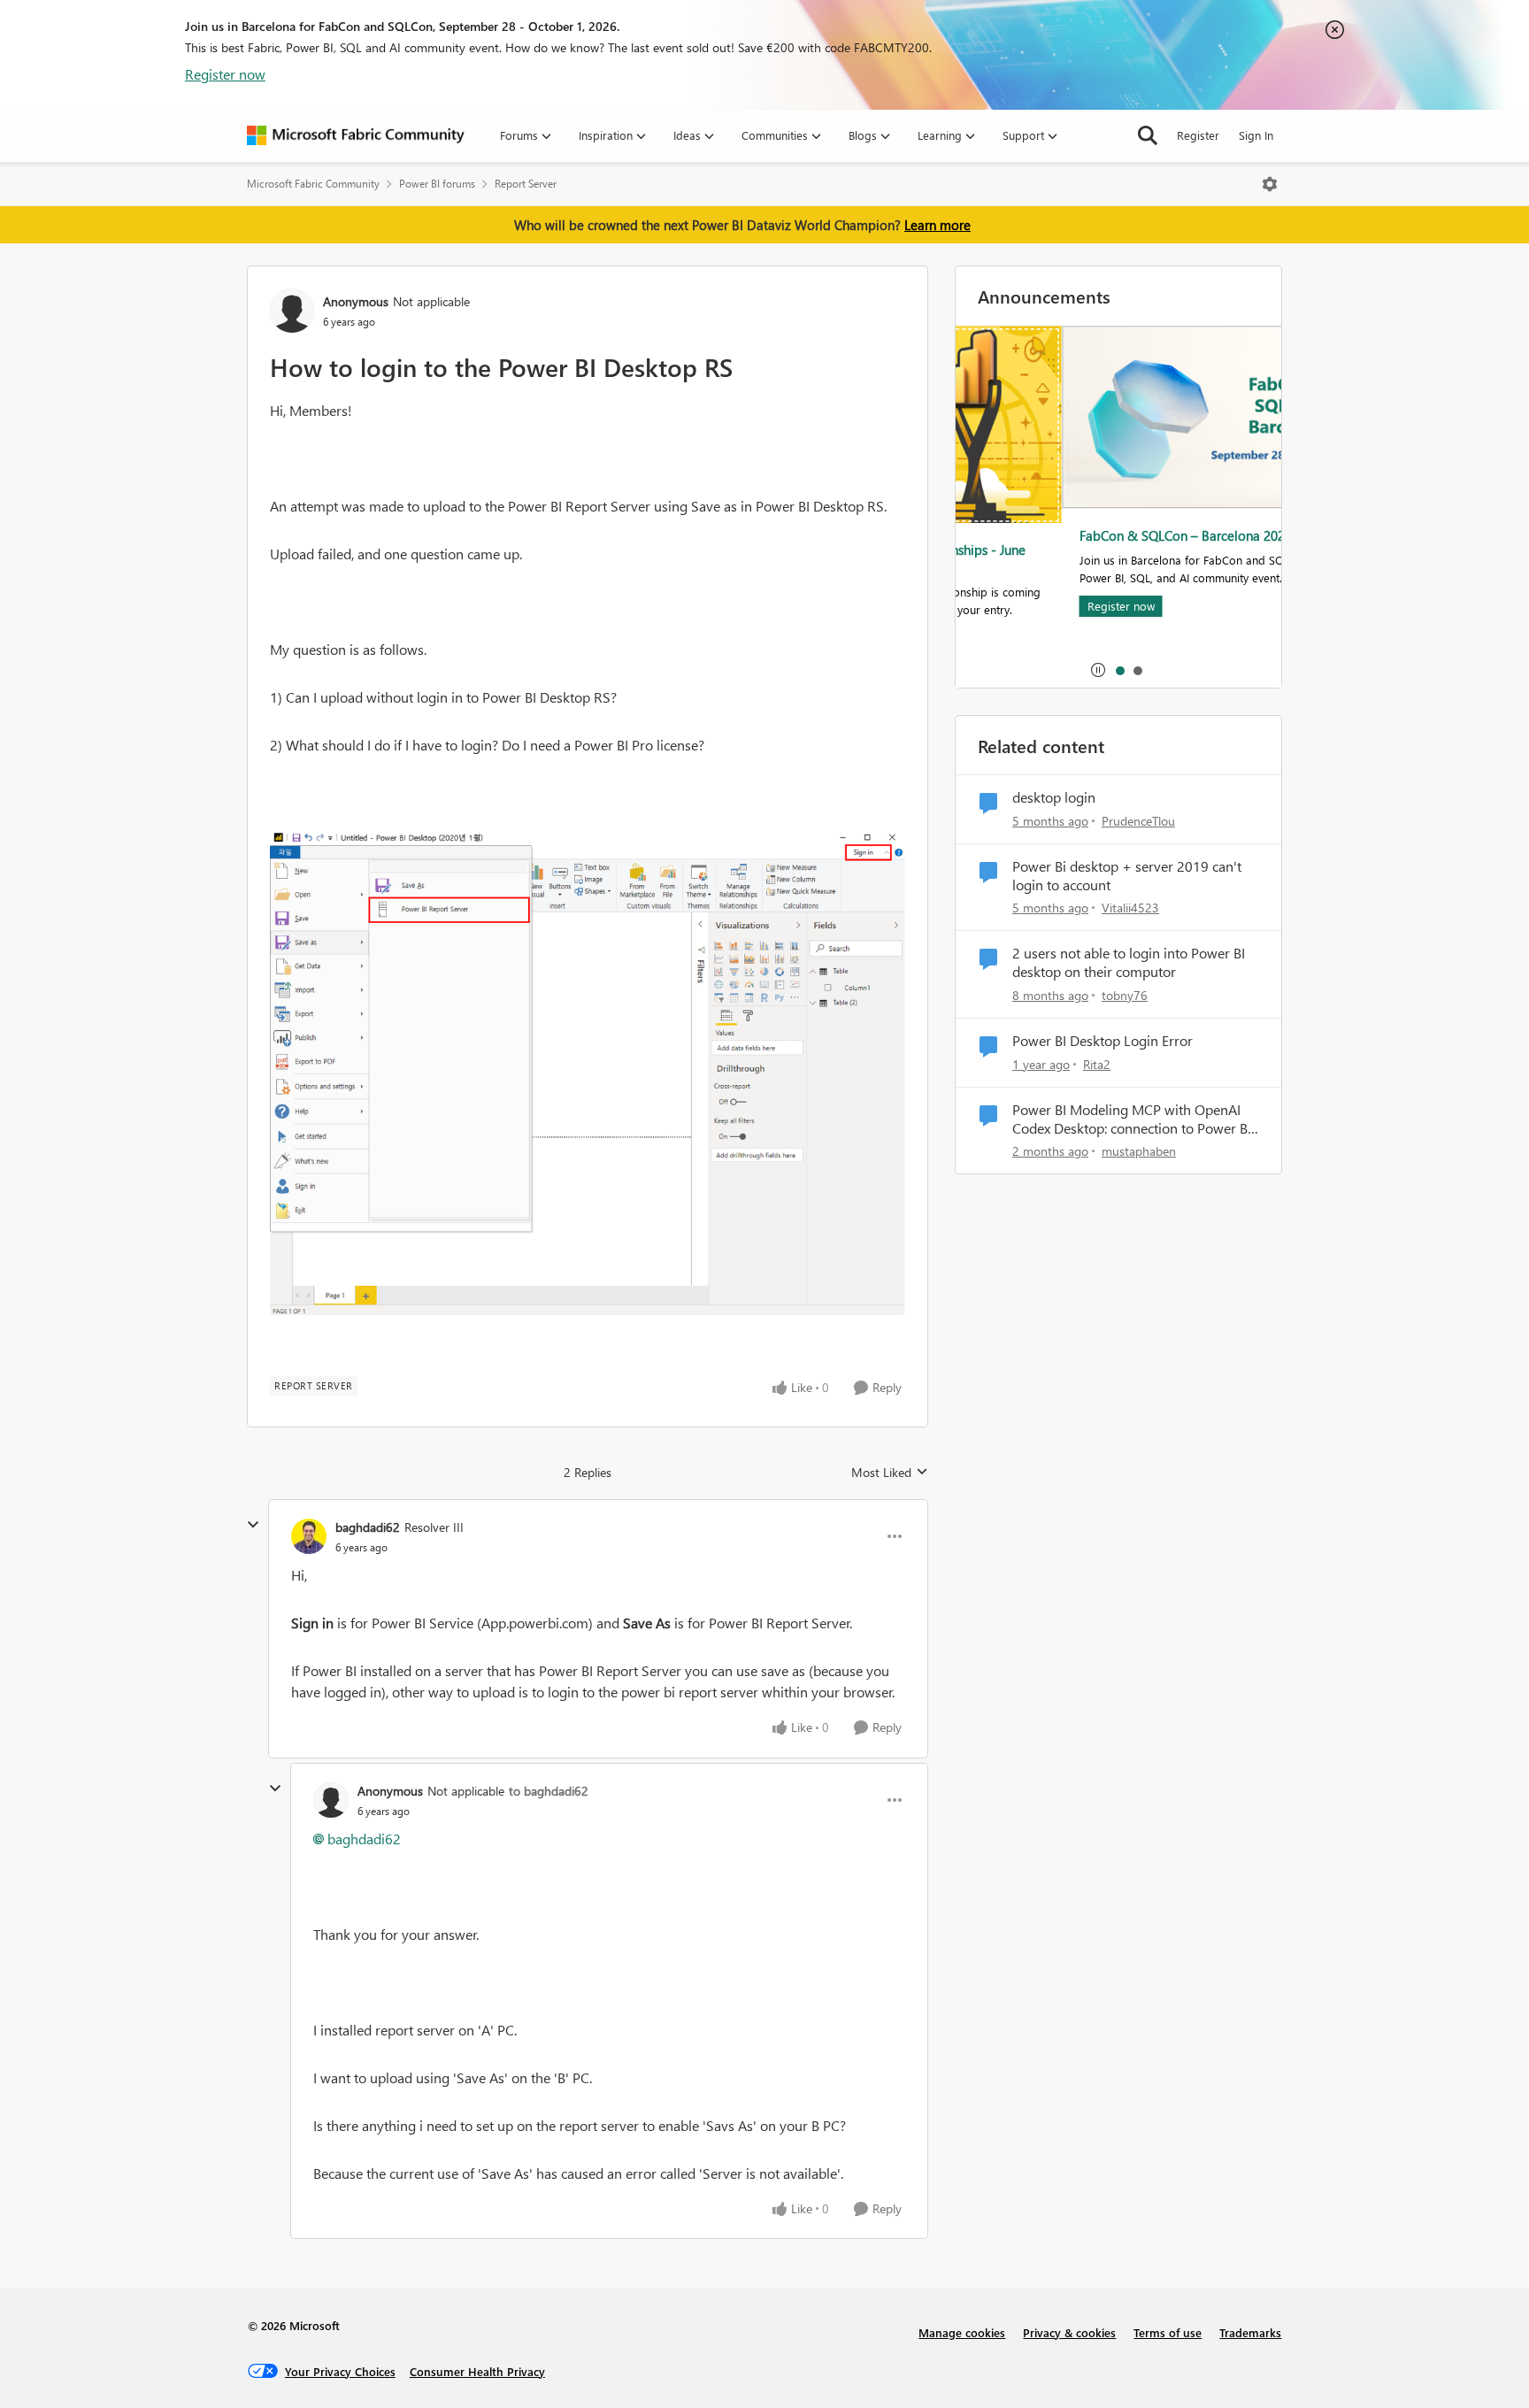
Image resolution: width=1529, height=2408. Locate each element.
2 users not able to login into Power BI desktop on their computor (1129, 962)
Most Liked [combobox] (890, 1473)
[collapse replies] (253, 1525)
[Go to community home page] (356, 135)
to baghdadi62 (549, 1791)
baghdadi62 (368, 1527)
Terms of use (1168, 2332)
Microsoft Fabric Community (313, 184)
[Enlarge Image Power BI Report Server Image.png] (588, 1072)
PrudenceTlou (1138, 821)
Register (1198, 135)
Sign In (1256, 135)
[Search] (1148, 135)
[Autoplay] (1098, 670)
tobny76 (1125, 995)
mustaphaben (1139, 1151)
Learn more (937, 225)
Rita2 (1097, 1064)
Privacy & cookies (1069, 2332)
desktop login (1054, 797)
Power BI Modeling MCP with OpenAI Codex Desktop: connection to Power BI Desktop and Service (1132, 1119)
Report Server (526, 184)
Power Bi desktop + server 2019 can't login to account (1127, 876)
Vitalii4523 (1130, 908)
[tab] (1119, 670)
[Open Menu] (1270, 184)
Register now (225, 74)
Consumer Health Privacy (477, 2371)
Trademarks (1250, 2332)
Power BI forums (437, 184)
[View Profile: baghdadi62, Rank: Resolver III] (309, 1536)
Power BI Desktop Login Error (1103, 1041)
